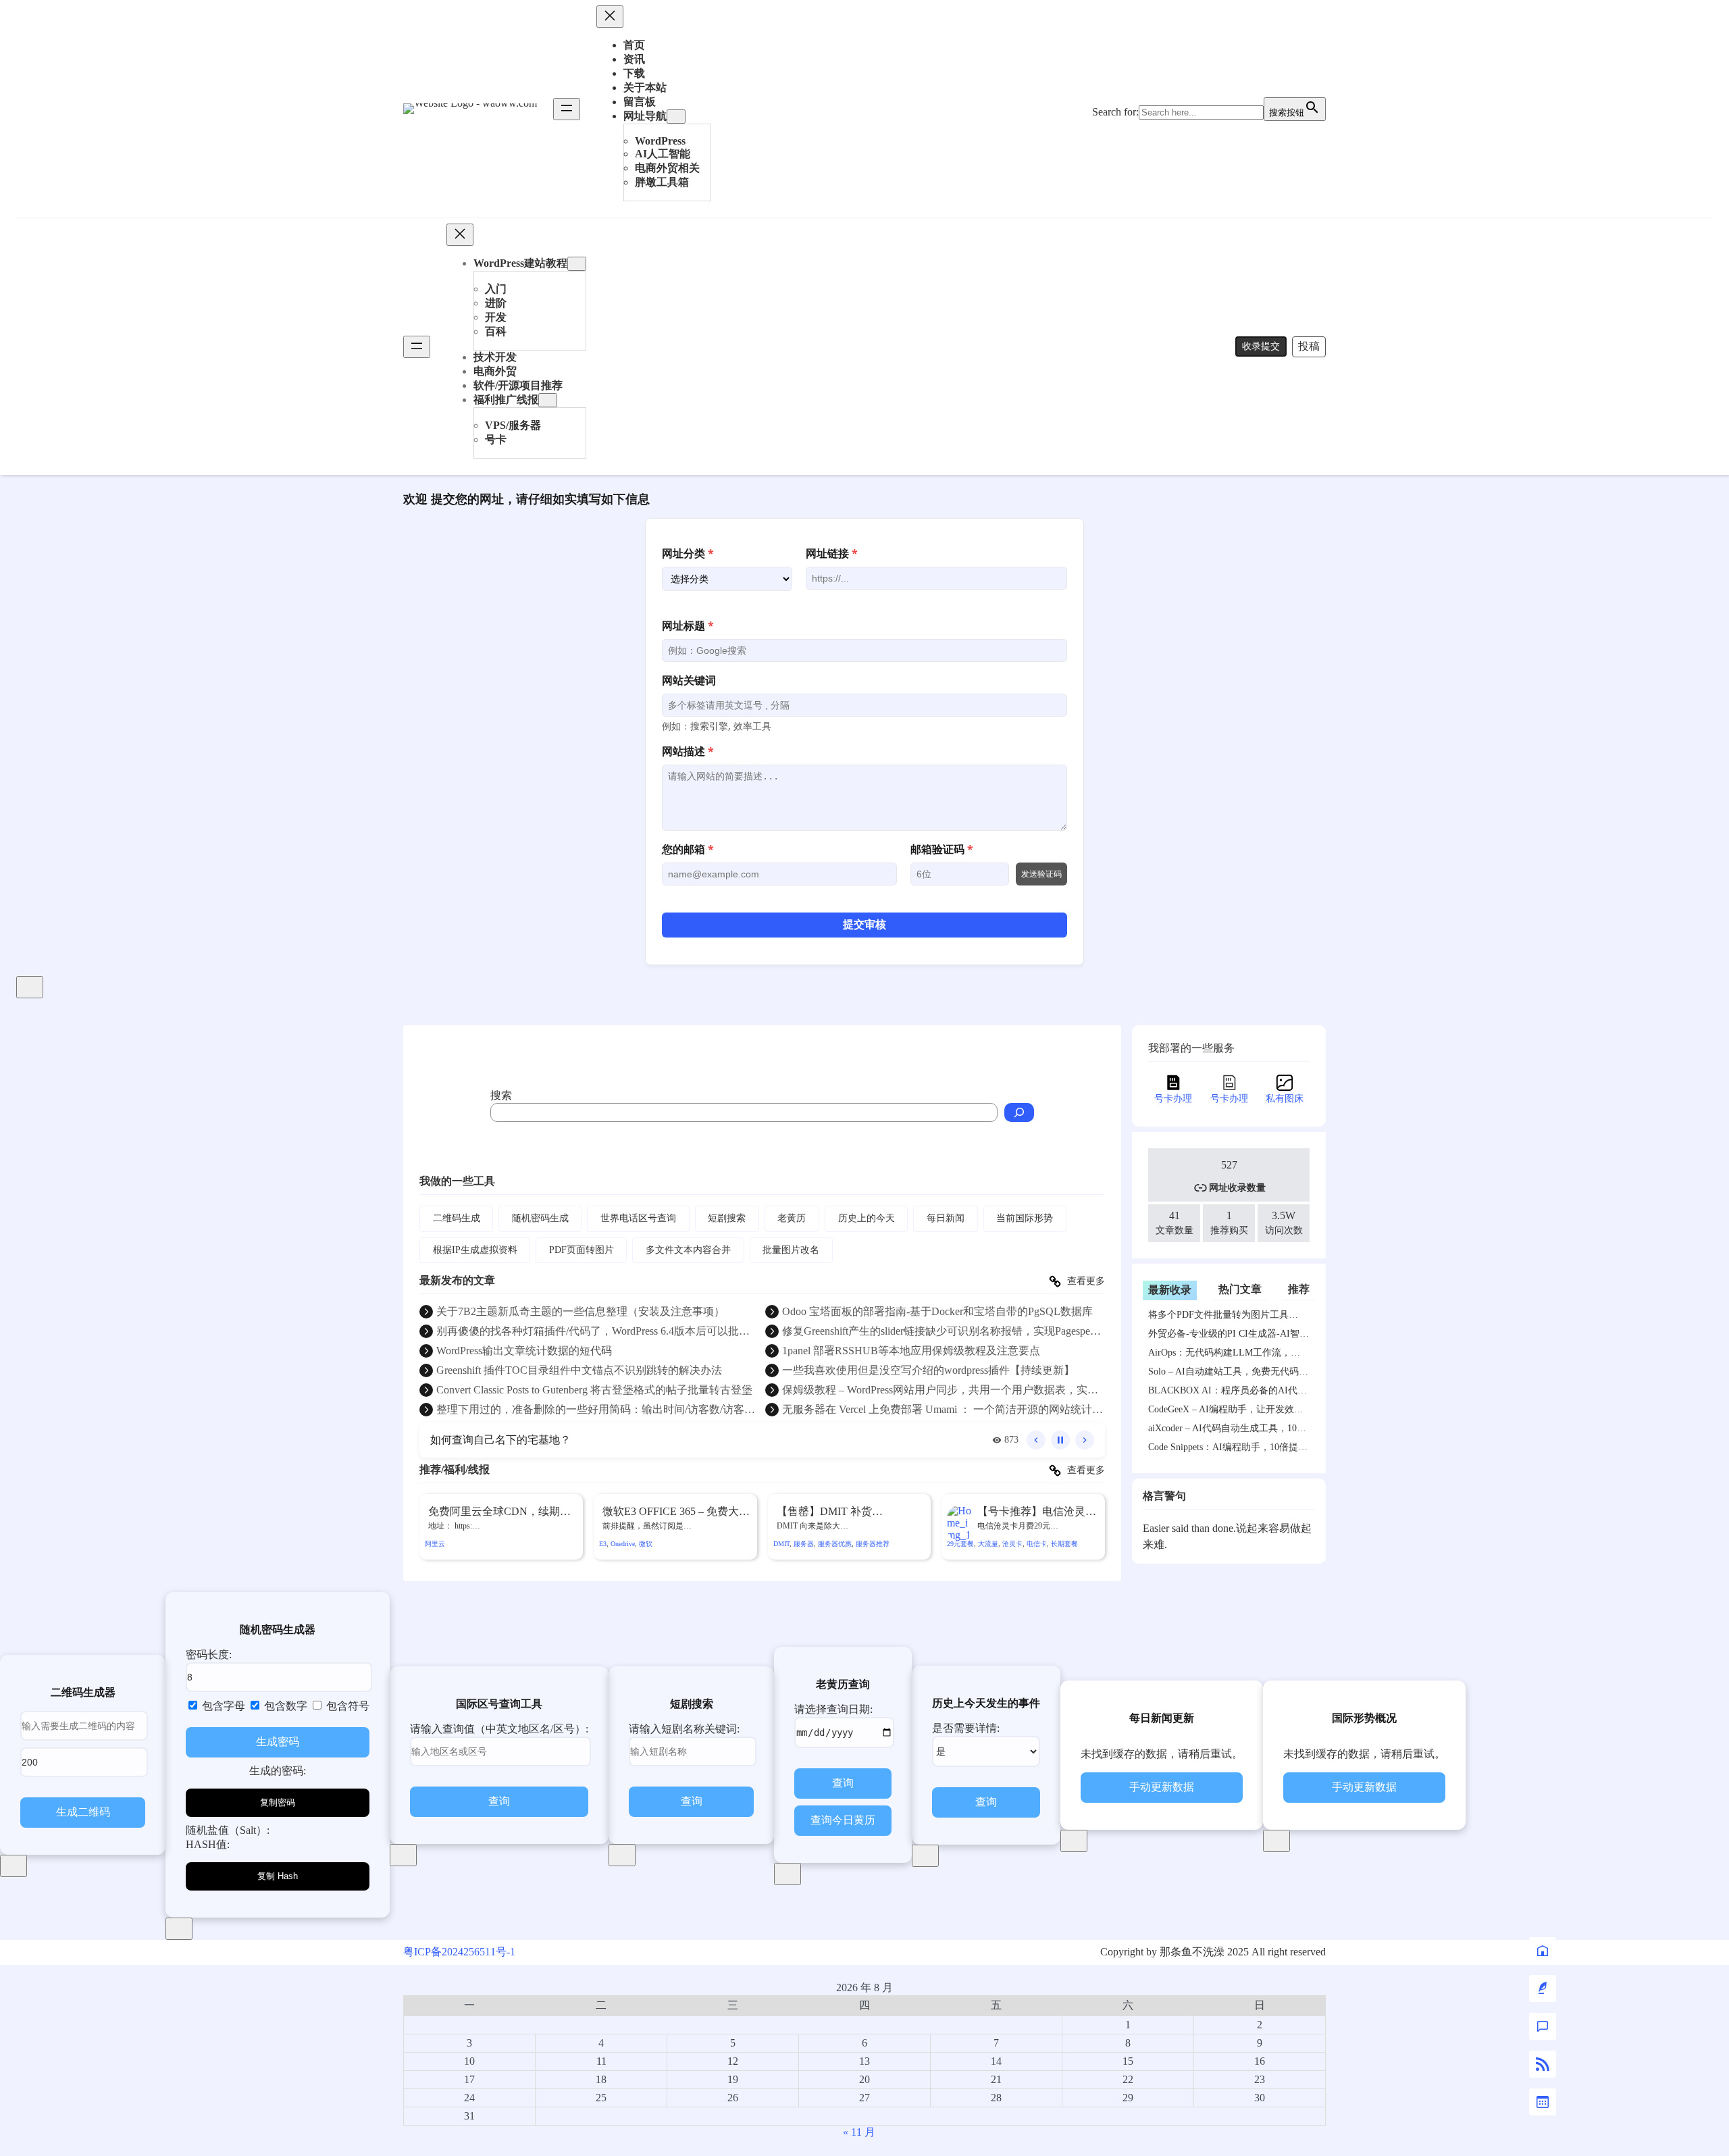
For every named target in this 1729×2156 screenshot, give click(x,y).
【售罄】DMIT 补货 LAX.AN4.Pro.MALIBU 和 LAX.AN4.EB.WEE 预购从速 (845, 1512)
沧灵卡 (1012, 1544)
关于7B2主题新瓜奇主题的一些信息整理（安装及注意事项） (580, 1311)
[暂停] (1060, 1440)
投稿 (1309, 346)
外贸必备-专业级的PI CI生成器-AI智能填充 (1229, 1336)
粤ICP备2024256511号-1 (459, 1952)
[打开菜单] (567, 109)
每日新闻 (946, 1218)
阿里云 (435, 1544)
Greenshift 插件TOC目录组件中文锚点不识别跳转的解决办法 (579, 1370)
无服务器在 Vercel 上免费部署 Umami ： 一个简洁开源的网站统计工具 (943, 1410)
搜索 (501, 1095)
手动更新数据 (1162, 1787)
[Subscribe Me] (1543, 2064)
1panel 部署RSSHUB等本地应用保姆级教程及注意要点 (911, 1351)
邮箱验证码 (942, 849)
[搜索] (1019, 1112)
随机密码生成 (540, 1218)
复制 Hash (278, 1876)
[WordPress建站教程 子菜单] (577, 264)
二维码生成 (457, 1218)
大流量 (988, 1544)
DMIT (781, 1544)
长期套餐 (1064, 1544)
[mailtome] (1543, 1988)
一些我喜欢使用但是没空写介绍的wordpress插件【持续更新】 (928, 1370)
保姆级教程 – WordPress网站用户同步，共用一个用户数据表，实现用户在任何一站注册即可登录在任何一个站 (940, 1391)
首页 (634, 45)
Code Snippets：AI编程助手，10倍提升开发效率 (1228, 1449)
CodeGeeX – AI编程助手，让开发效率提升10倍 (1226, 1412)
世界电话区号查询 (638, 1218)
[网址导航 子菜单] (676, 117)
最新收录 (1170, 1290)
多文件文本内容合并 (688, 1250)
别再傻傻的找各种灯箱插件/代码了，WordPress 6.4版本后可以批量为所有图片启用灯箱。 (593, 1332)
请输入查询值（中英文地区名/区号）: (499, 1729)
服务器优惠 (835, 1544)
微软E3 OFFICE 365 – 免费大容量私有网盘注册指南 (676, 1512)
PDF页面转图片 (582, 1250)
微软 (646, 1544)
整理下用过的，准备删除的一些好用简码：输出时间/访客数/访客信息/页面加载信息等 (596, 1410)
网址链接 (832, 553)
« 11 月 (859, 2132)
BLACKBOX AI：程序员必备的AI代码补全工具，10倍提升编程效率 (1228, 1393)
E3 (603, 1544)
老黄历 (792, 1218)
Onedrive (623, 1544)
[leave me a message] (1543, 2026)
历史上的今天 (867, 1218)
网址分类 (688, 553)
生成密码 (278, 1742)
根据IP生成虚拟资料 (475, 1250)
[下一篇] (1085, 1440)
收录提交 (1261, 346)
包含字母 (222, 1706)
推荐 (1299, 1289)
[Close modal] (30, 987)
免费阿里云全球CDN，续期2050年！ (494, 1512)
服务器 (804, 1544)
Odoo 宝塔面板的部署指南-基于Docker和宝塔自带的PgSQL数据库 (937, 1311)
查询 (499, 1801)
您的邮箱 (688, 849)
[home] (1543, 1951)
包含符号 (346, 1706)
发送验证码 (1041, 874)
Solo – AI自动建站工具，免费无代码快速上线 (1228, 1374)
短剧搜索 (727, 1218)
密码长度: (209, 1654)
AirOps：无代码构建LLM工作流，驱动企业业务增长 (1224, 1355)
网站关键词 (689, 680)
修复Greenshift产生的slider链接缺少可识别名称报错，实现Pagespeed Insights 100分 (941, 1332)
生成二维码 (83, 1812)
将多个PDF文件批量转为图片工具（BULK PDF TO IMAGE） (1218, 1317)
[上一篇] (1036, 1440)
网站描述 (688, 751)
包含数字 (284, 1706)
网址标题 (688, 625)
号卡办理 (1173, 1099)
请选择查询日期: (833, 1709)
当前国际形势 (1025, 1218)
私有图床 (1285, 1099)
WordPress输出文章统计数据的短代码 (524, 1351)
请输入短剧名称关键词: (684, 1729)
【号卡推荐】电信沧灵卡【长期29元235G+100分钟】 (1037, 1512)
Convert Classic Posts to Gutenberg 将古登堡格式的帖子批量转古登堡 (594, 1390)
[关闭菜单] (610, 17)
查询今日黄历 (843, 1820)
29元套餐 (960, 1544)
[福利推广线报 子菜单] (548, 400)
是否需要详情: (966, 1728)
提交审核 (864, 924)
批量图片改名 (791, 1250)
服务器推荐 (873, 1544)
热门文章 (1240, 1289)
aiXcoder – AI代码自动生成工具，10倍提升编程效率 (1227, 1431)
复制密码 (278, 1802)
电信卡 (1037, 1544)
